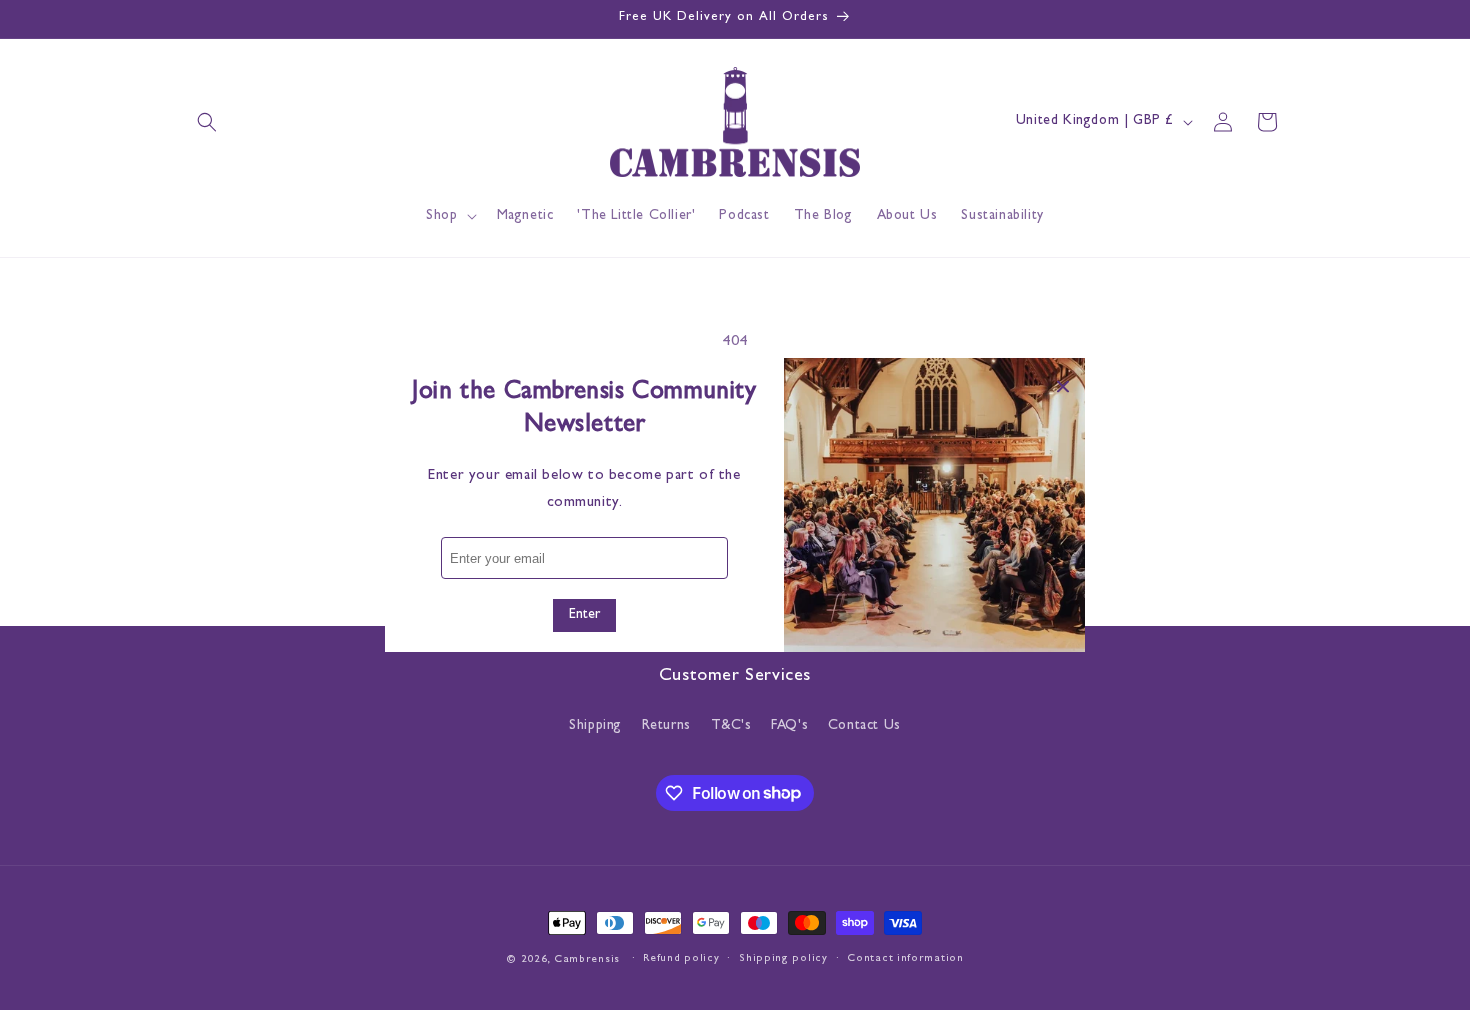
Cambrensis (587, 959)
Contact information (905, 958)
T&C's (731, 726)
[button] (207, 122)
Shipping (595, 726)
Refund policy (681, 958)
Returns (666, 726)
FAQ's (789, 726)
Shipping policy (783, 958)
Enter (584, 615)
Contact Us (864, 726)
